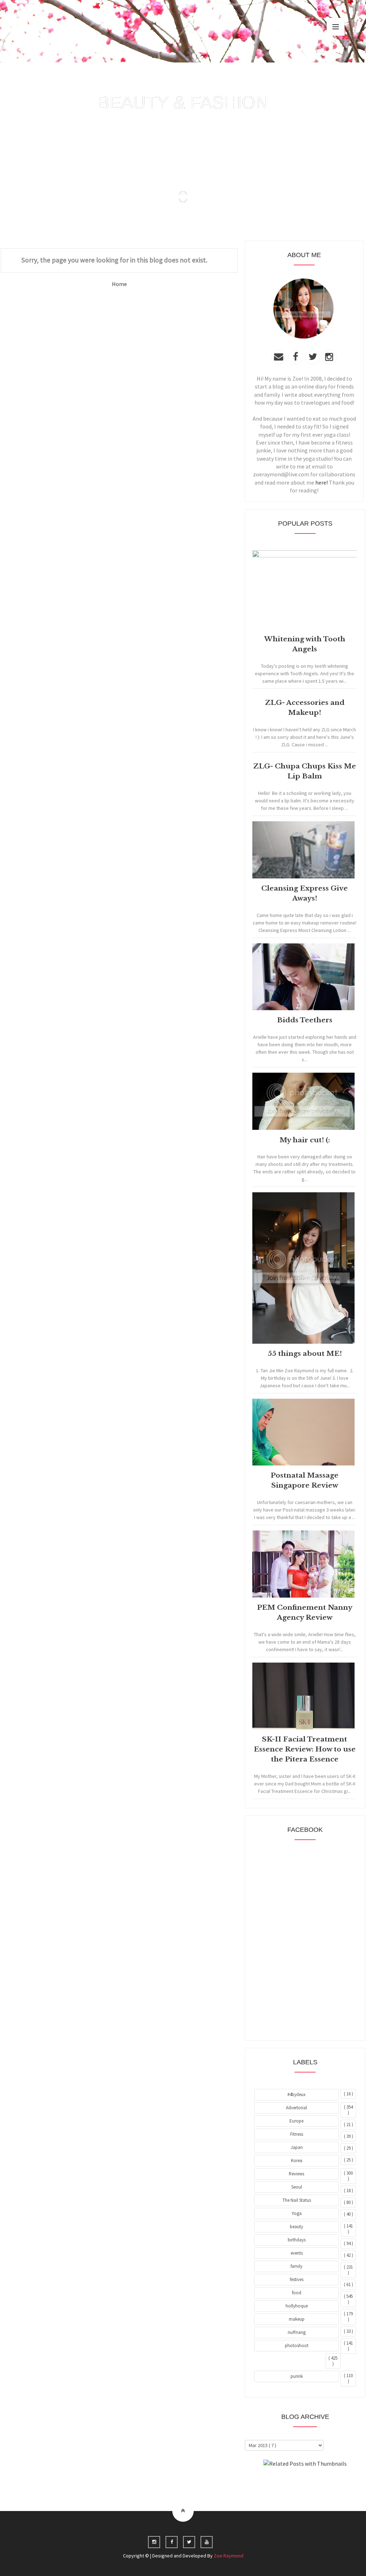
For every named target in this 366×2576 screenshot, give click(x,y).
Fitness (297, 2134)
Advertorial (296, 2108)
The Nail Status (297, 2200)
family (296, 2266)
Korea (297, 2161)
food (297, 2293)
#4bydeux (296, 2094)
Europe (296, 2121)
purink (297, 2376)
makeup (297, 2319)
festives (297, 2279)
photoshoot (297, 2346)
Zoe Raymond (229, 2556)
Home (119, 284)
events (297, 2253)
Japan (297, 2147)
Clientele (323, 2483)
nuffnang (297, 2332)
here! (322, 482)
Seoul (297, 2187)
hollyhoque (297, 2306)
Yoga (297, 2213)
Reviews (296, 2174)
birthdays (297, 2240)
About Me (289, 2483)
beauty (296, 2227)
